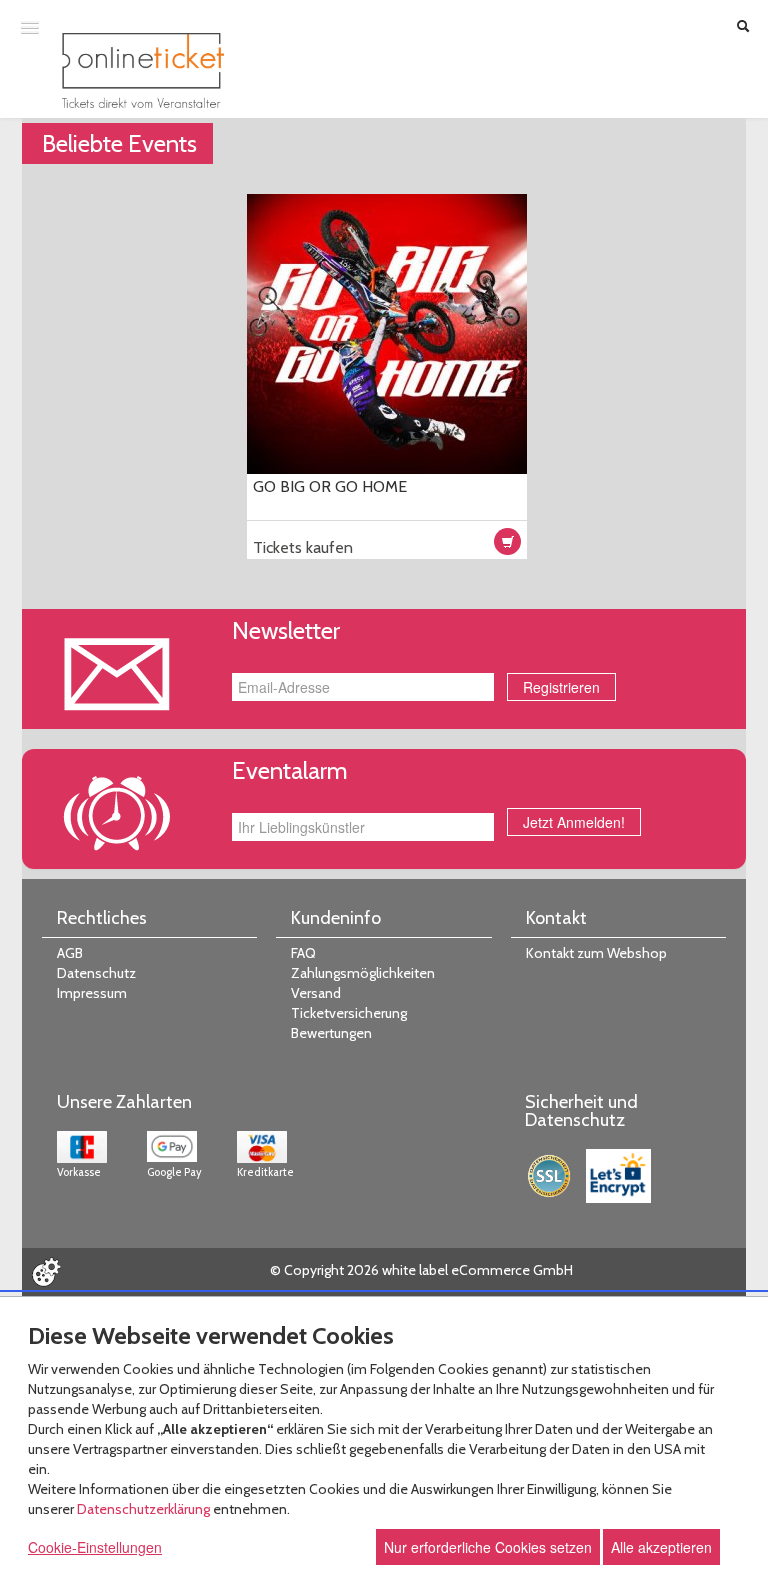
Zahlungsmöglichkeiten (363, 973)
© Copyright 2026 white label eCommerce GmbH (421, 1270)
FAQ (303, 953)
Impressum (92, 993)
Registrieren (561, 687)
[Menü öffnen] (30, 27)
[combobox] (363, 827)
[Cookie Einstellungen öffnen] (46, 1272)
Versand (316, 993)
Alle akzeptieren (661, 1547)
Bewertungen (331, 1033)
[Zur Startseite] (143, 70)
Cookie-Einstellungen (95, 1547)
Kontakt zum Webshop (596, 953)
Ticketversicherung (349, 1013)
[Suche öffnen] (743, 28)
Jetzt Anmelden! (574, 822)
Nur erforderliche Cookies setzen (488, 1547)
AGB (70, 953)
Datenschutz (96, 973)
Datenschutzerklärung (143, 1509)
